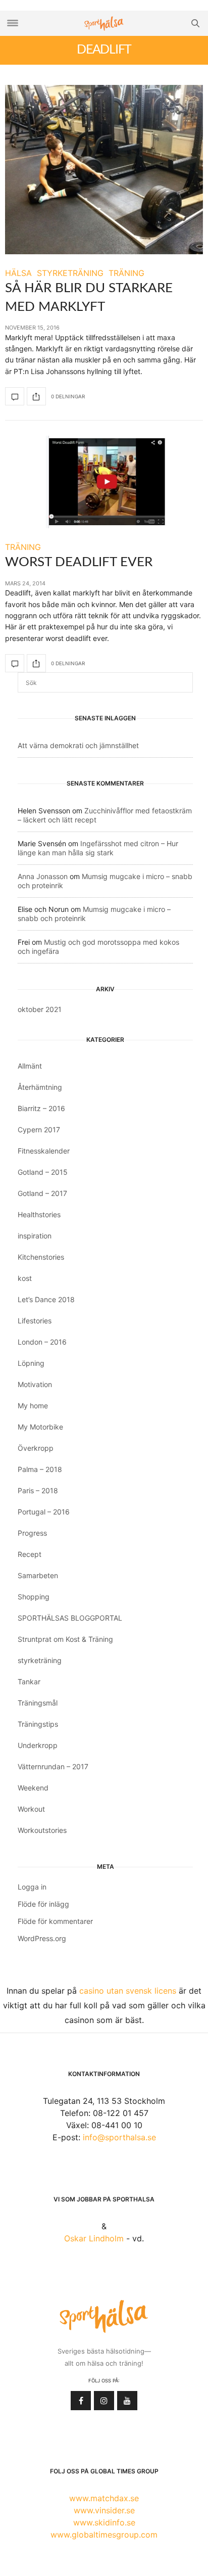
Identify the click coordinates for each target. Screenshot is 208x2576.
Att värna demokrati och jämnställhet (78, 745)
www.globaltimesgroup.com (104, 2535)
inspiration (35, 1236)
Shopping (34, 1597)
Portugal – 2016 (44, 1512)
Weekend (33, 1788)
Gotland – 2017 (42, 1193)
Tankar (29, 1682)
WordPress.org (42, 1938)
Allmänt (30, 1066)
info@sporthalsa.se (119, 2137)
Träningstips (38, 1724)
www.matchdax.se (104, 2498)
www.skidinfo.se (104, 2522)
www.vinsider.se (104, 2510)
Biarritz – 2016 (41, 1108)
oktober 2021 (40, 1009)
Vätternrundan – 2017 (53, 1766)
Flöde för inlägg (43, 1904)
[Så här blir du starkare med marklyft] (104, 170)
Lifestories (35, 1321)
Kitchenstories (41, 1257)
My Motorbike (40, 1427)
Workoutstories (42, 1830)
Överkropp (36, 1448)
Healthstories (39, 1214)
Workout (31, 1809)
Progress (32, 1533)
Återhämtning (40, 1087)
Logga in (32, 1887)
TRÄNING (126, 273)
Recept (30, 1554)
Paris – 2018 (38, 1490)
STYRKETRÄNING (70, 273)
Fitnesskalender (44, 1151)
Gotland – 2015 (43, 1172)
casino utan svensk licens (128, 1991)
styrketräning (40, 1660)
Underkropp (38, 1745)
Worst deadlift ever (79, 562)
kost (25, 1278)
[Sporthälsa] (104, 24)
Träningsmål (38, 1703)
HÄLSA (18, 273)
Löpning (31, 1363)
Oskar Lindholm (94, 2238)
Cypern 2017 (39, 1130)
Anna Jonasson (43, 876)
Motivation (35, 1384)
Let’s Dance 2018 (46, 1299)
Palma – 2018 (40, 1469)
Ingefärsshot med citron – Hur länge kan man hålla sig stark (98, 848)
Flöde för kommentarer (55, 1921)
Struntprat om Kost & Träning (65, 1639)
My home (33, 1406)
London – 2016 (42, 1342)
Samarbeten (38, 1575)
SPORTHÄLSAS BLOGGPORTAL (70, 1618)
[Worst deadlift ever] (104, 482)
